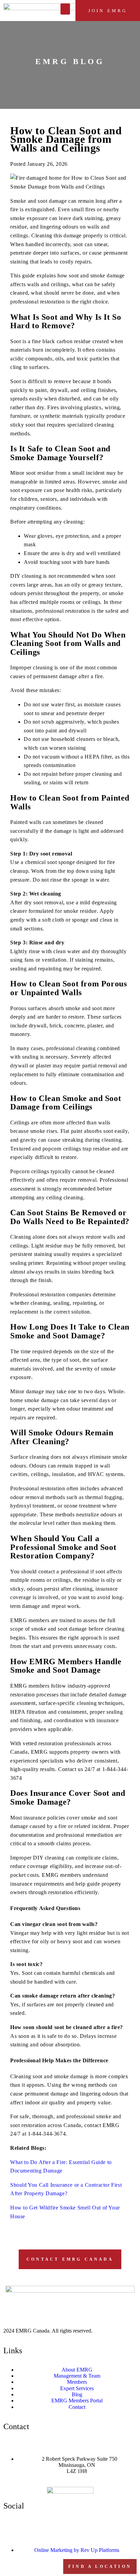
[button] (65, 9)
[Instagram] (30, 2525)
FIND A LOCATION (100, 2567)
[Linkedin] (49, 2525)
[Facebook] (12, 2525)
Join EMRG (108, 11)
